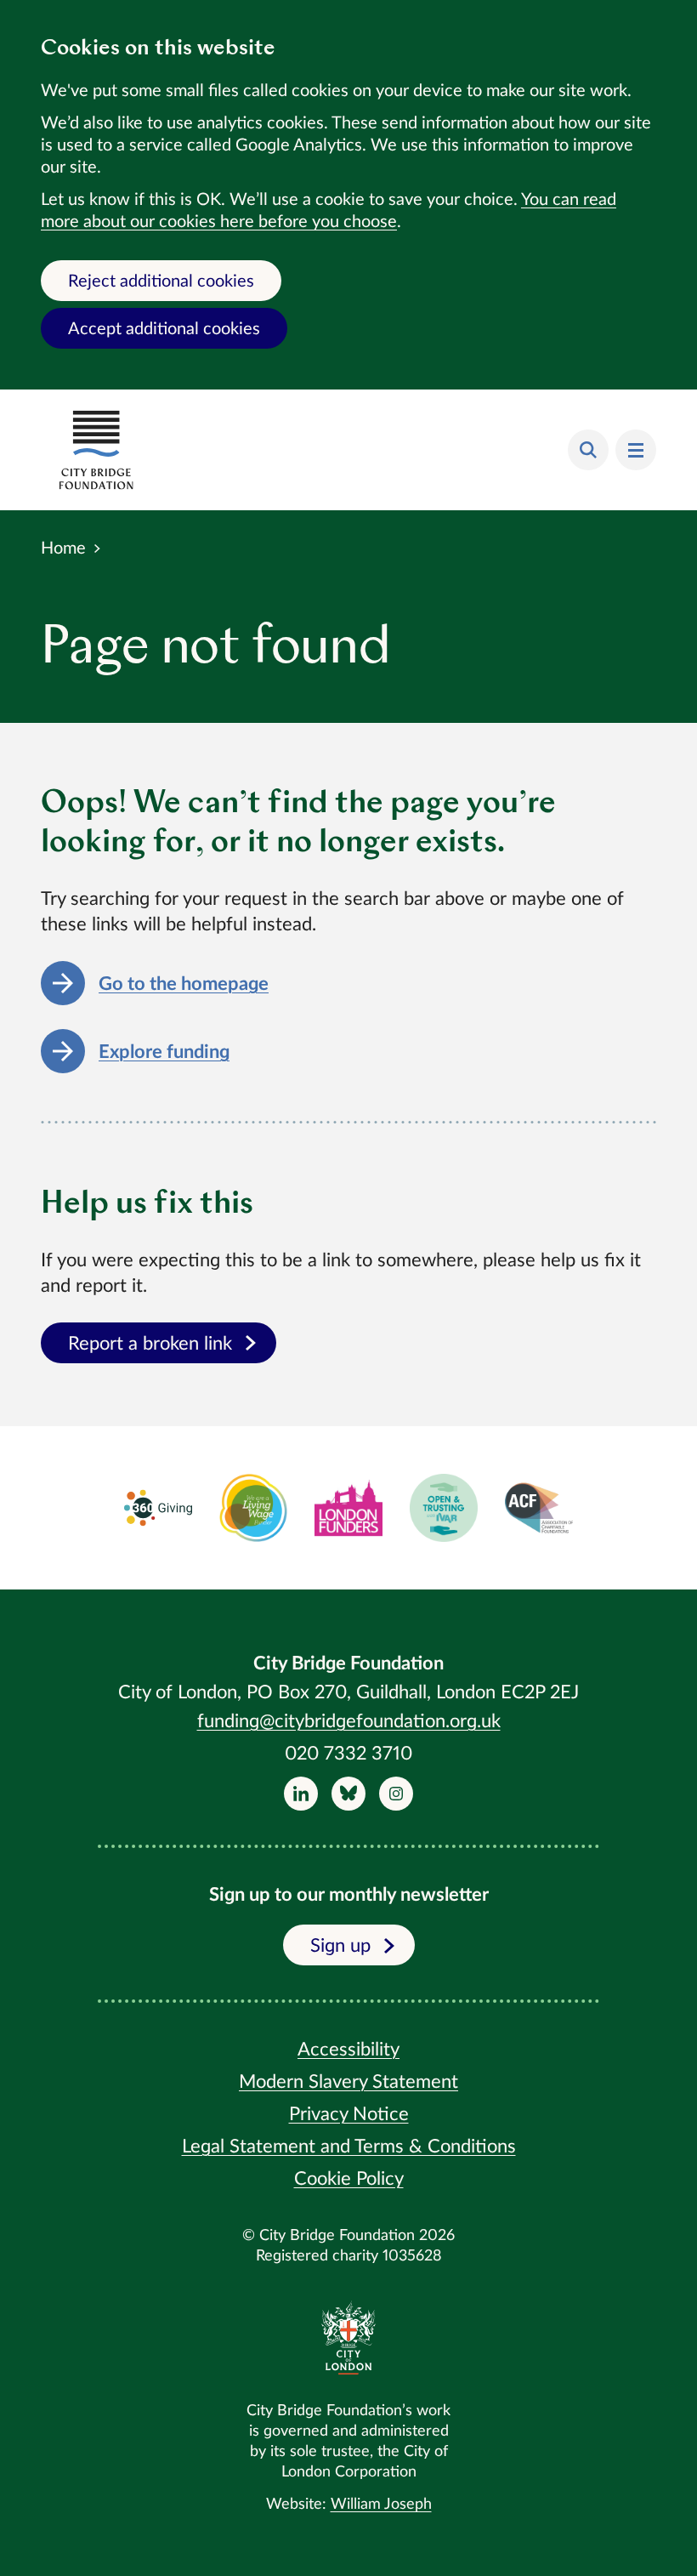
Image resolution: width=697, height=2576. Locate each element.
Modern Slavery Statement (348, 2082)
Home (63, 549)
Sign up (340, 1946)
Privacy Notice (349, 2114)
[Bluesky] (348, 1794)
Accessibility (348, 2050)
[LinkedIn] (301, 1794)
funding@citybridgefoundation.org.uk (349, 1721)
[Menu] (636, 450)
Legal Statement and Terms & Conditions (349, 2147)
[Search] (588, 450)
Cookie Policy (349, 2179)
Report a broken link (150, 1344)
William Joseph (381, 2505)
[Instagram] (396, 1794)
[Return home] (96, 450)
